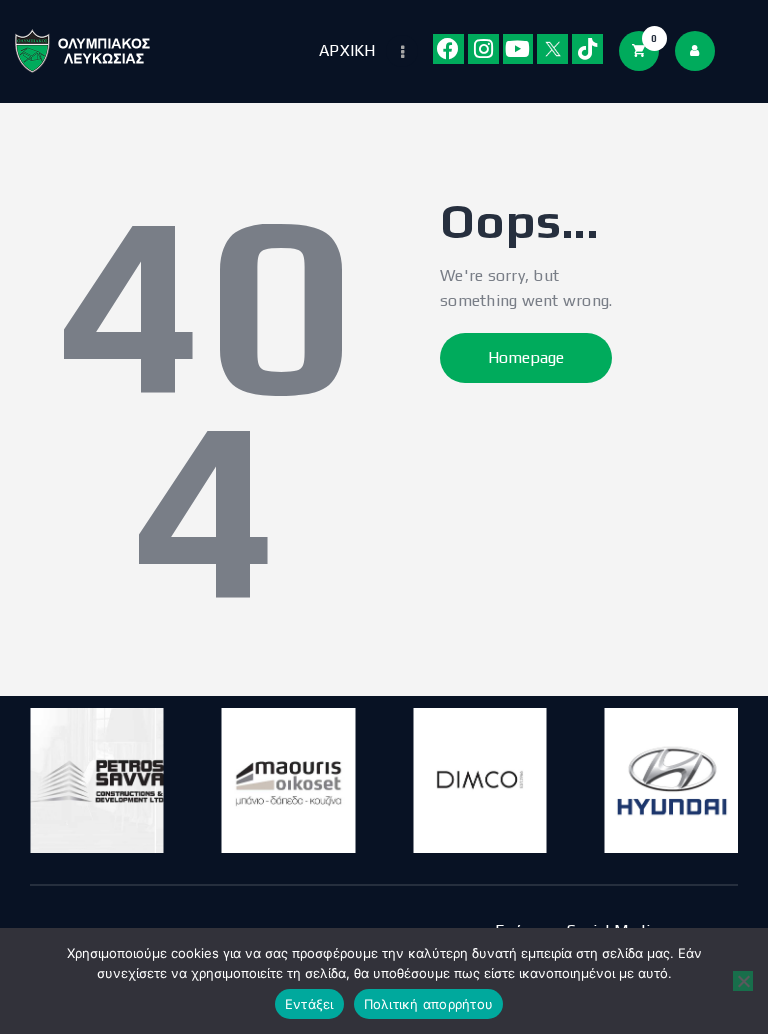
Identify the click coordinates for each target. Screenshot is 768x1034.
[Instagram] (483, 49)
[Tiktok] (587, 49)
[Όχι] (743, 981)
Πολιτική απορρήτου (429, 1004)
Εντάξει (309, 1004)
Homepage (526, 357)
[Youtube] (518, 49)
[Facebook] (448, 49)
